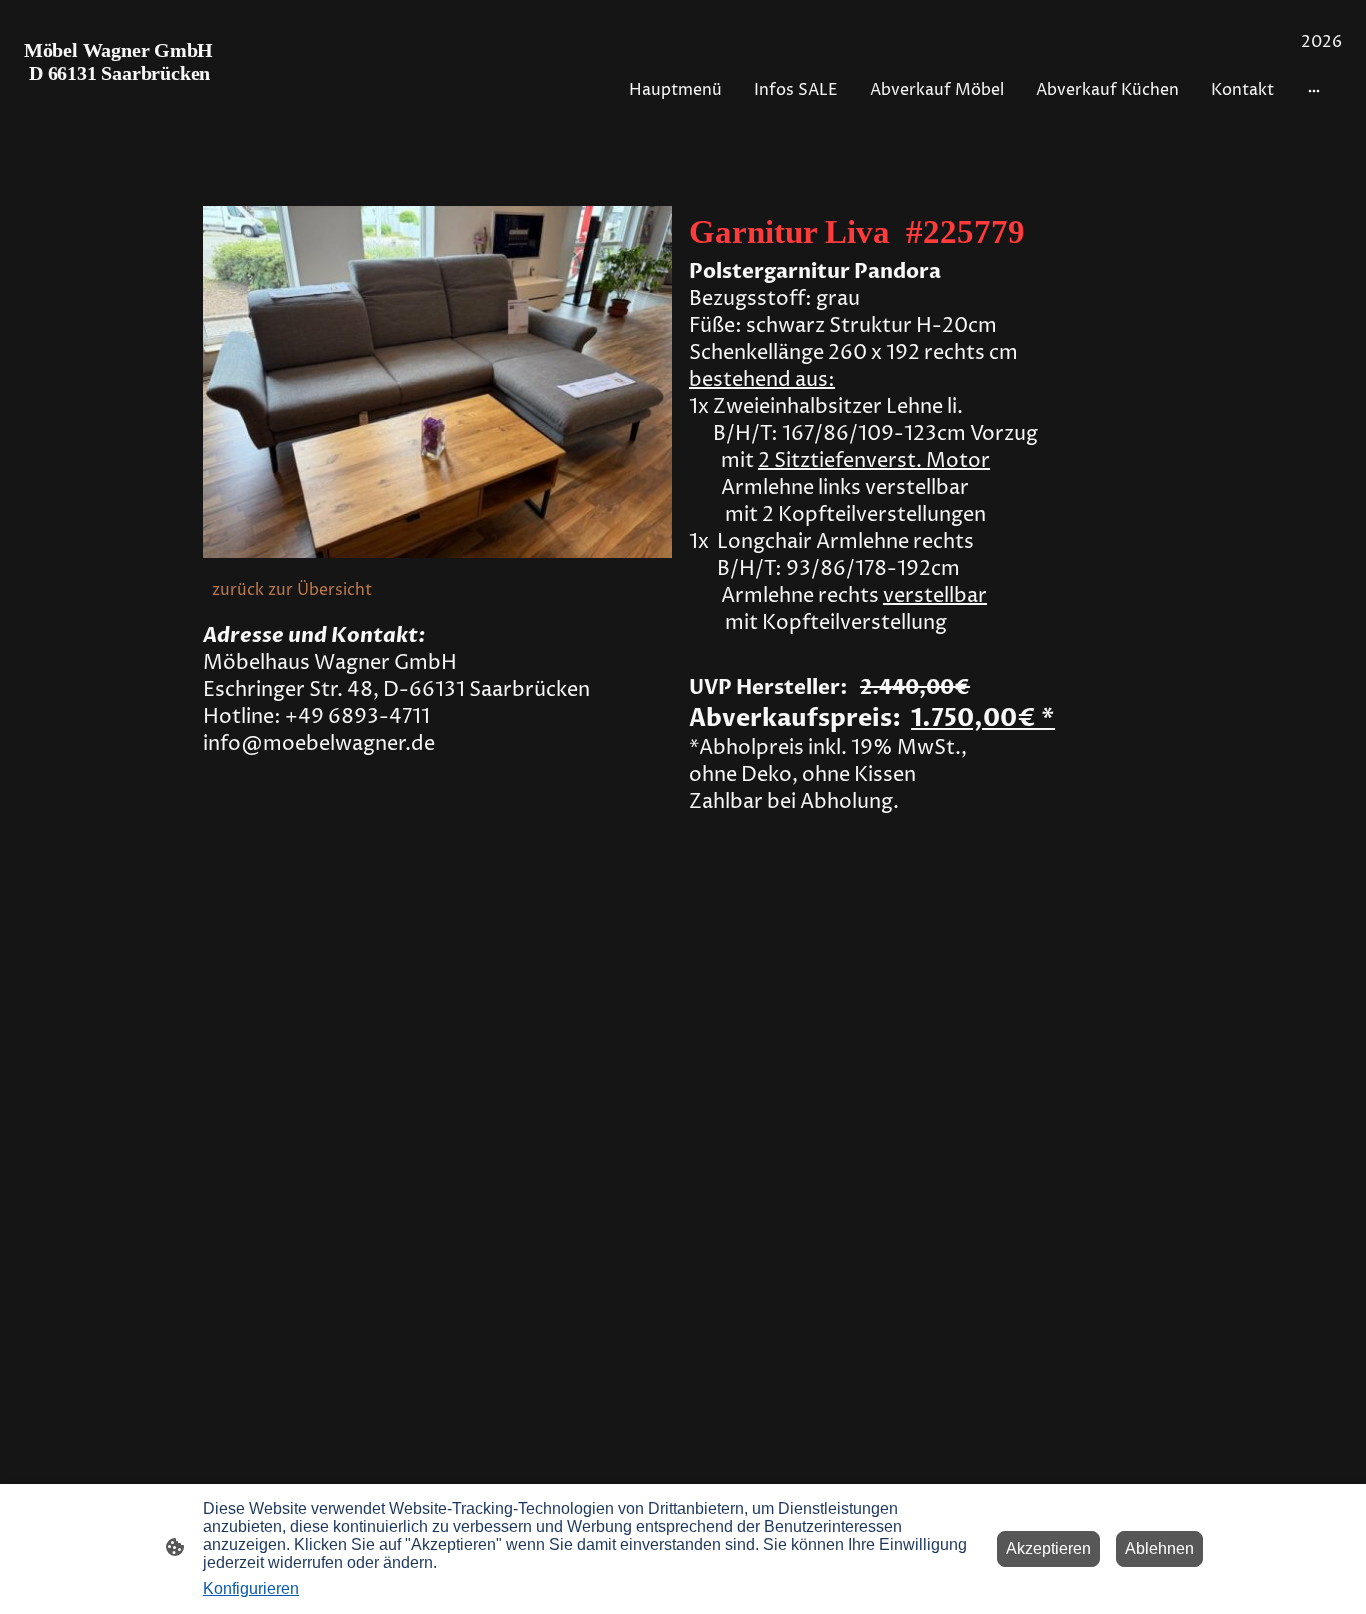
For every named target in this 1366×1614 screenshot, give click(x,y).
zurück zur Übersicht (294, 590)
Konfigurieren (251, 1588)
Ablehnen (1159, 1548)
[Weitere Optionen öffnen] (1314, 90)
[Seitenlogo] (127, 100)
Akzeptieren (1048, 1548)
